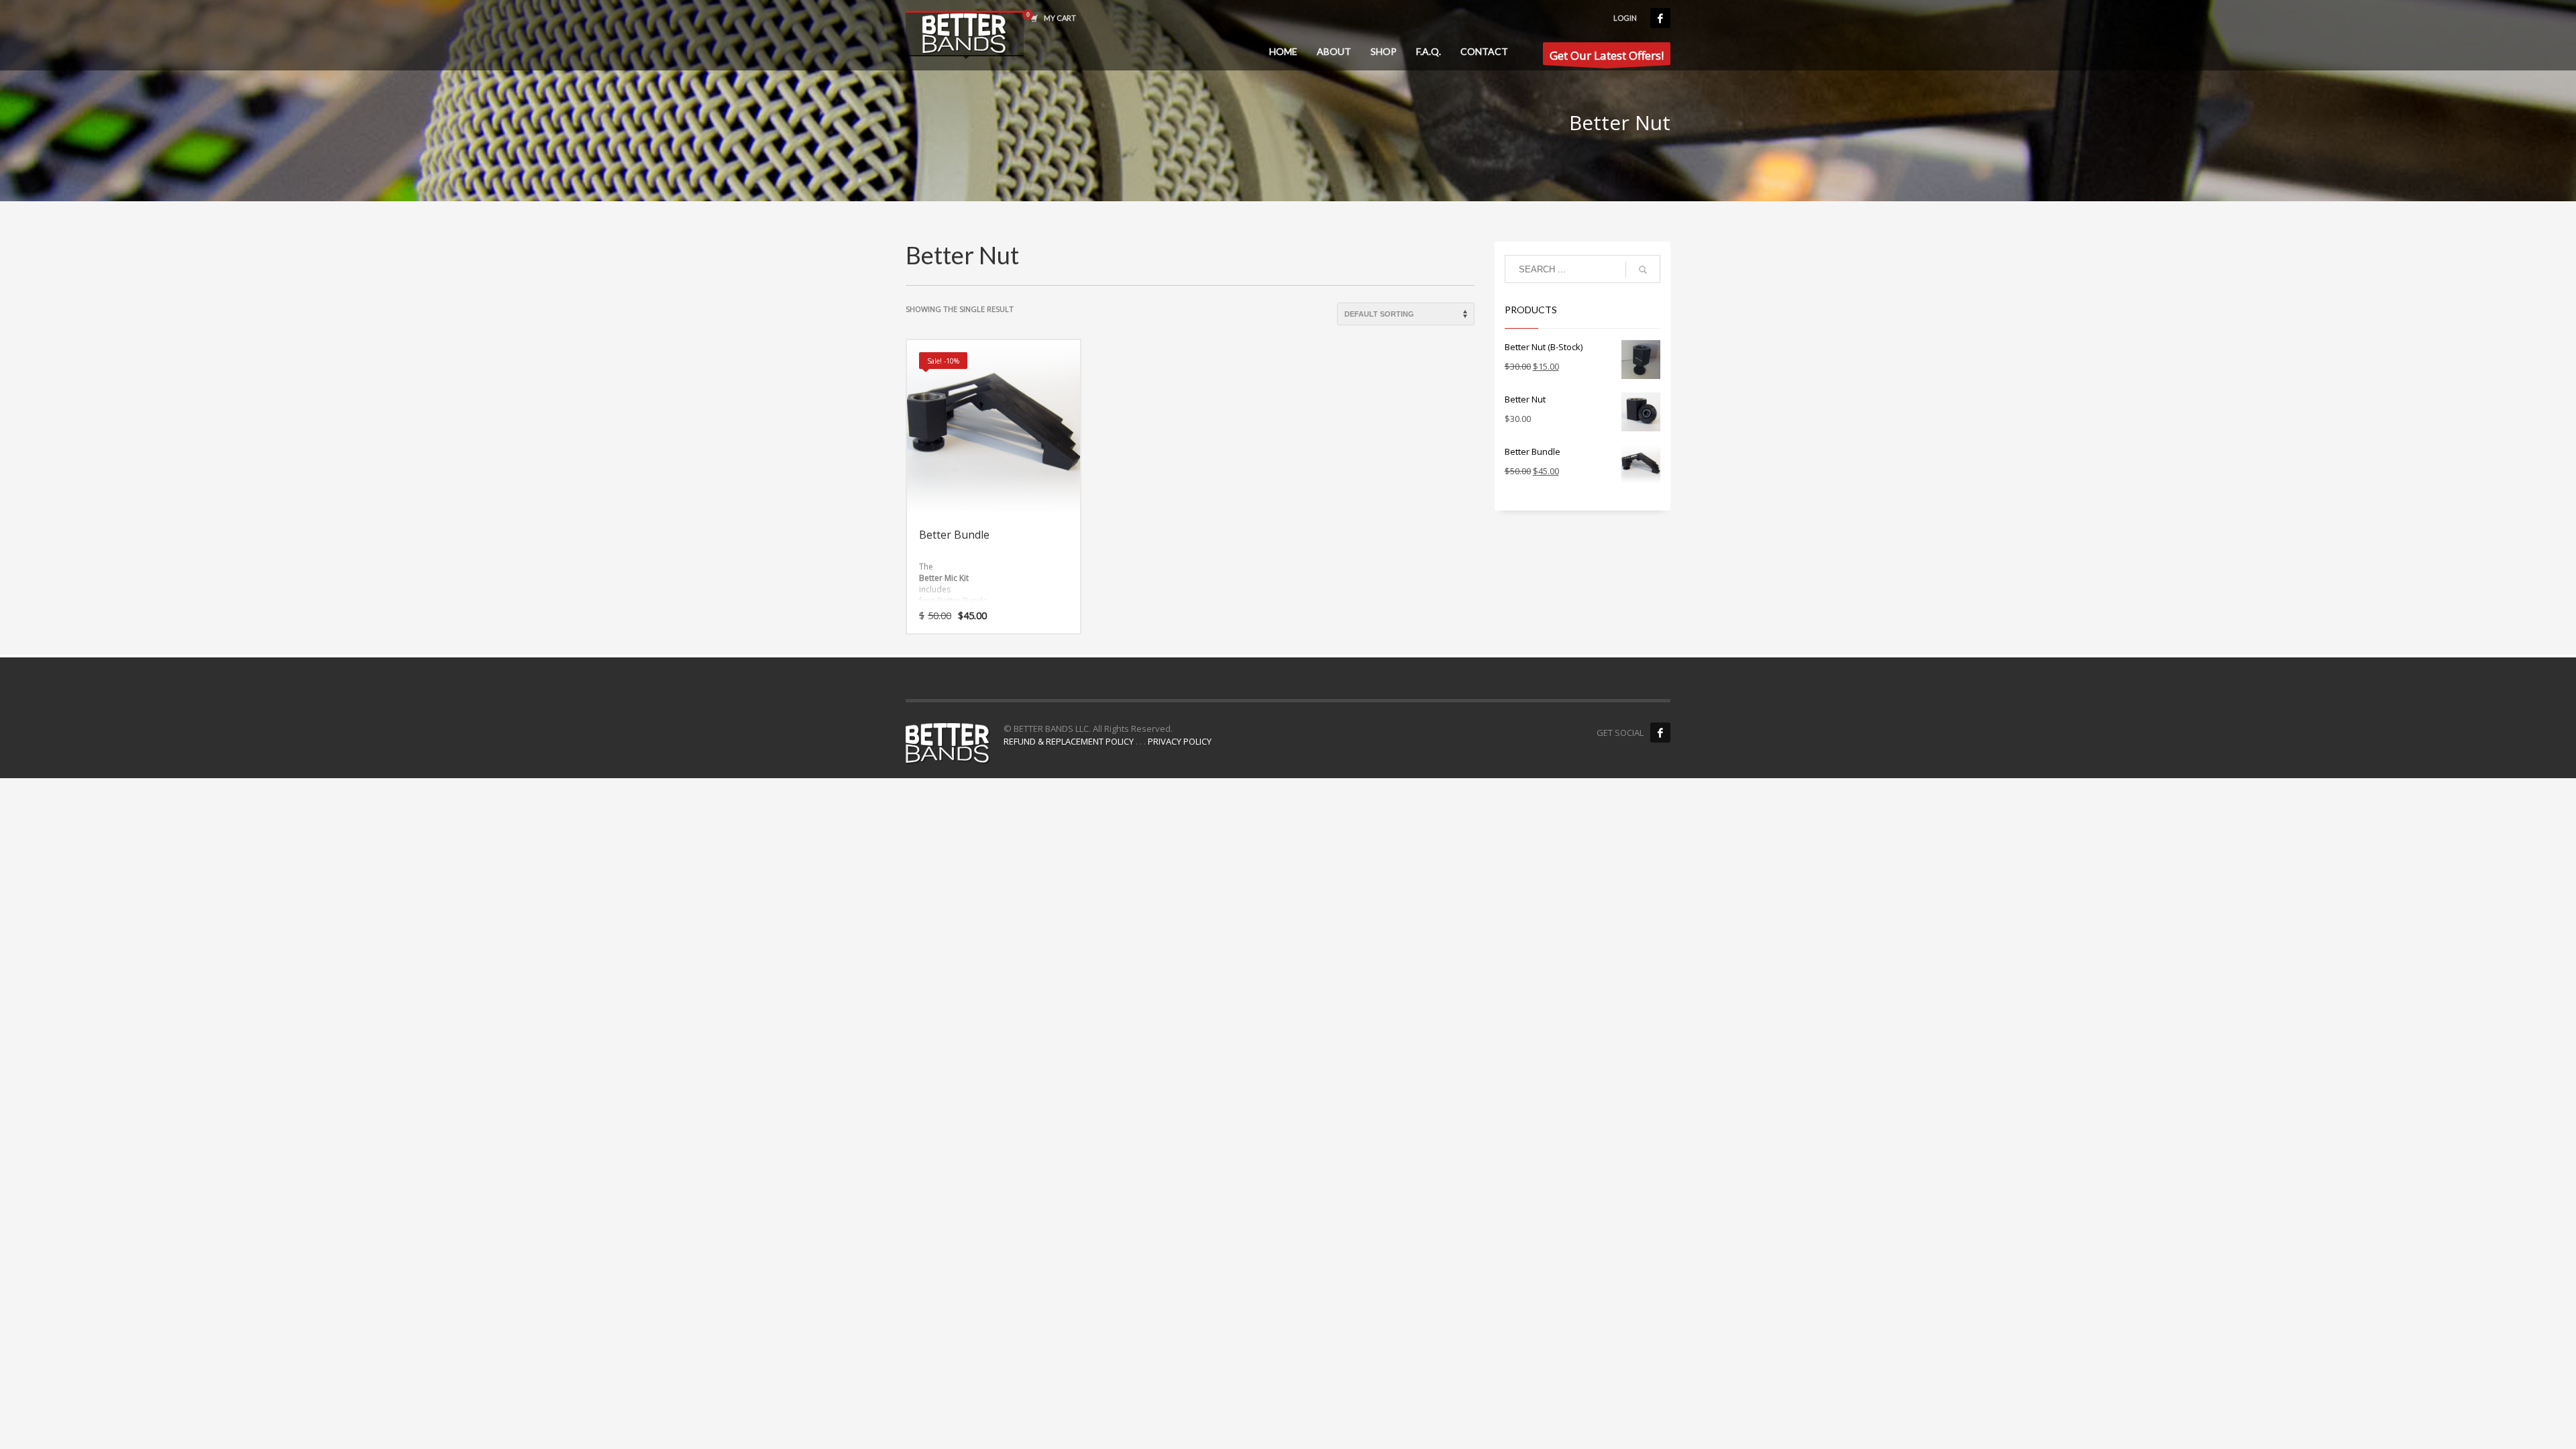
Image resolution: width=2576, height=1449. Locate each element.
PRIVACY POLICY (1180, 741)
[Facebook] (1660, 18)
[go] (1643, 270)
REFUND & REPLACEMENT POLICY (1069, 741)
